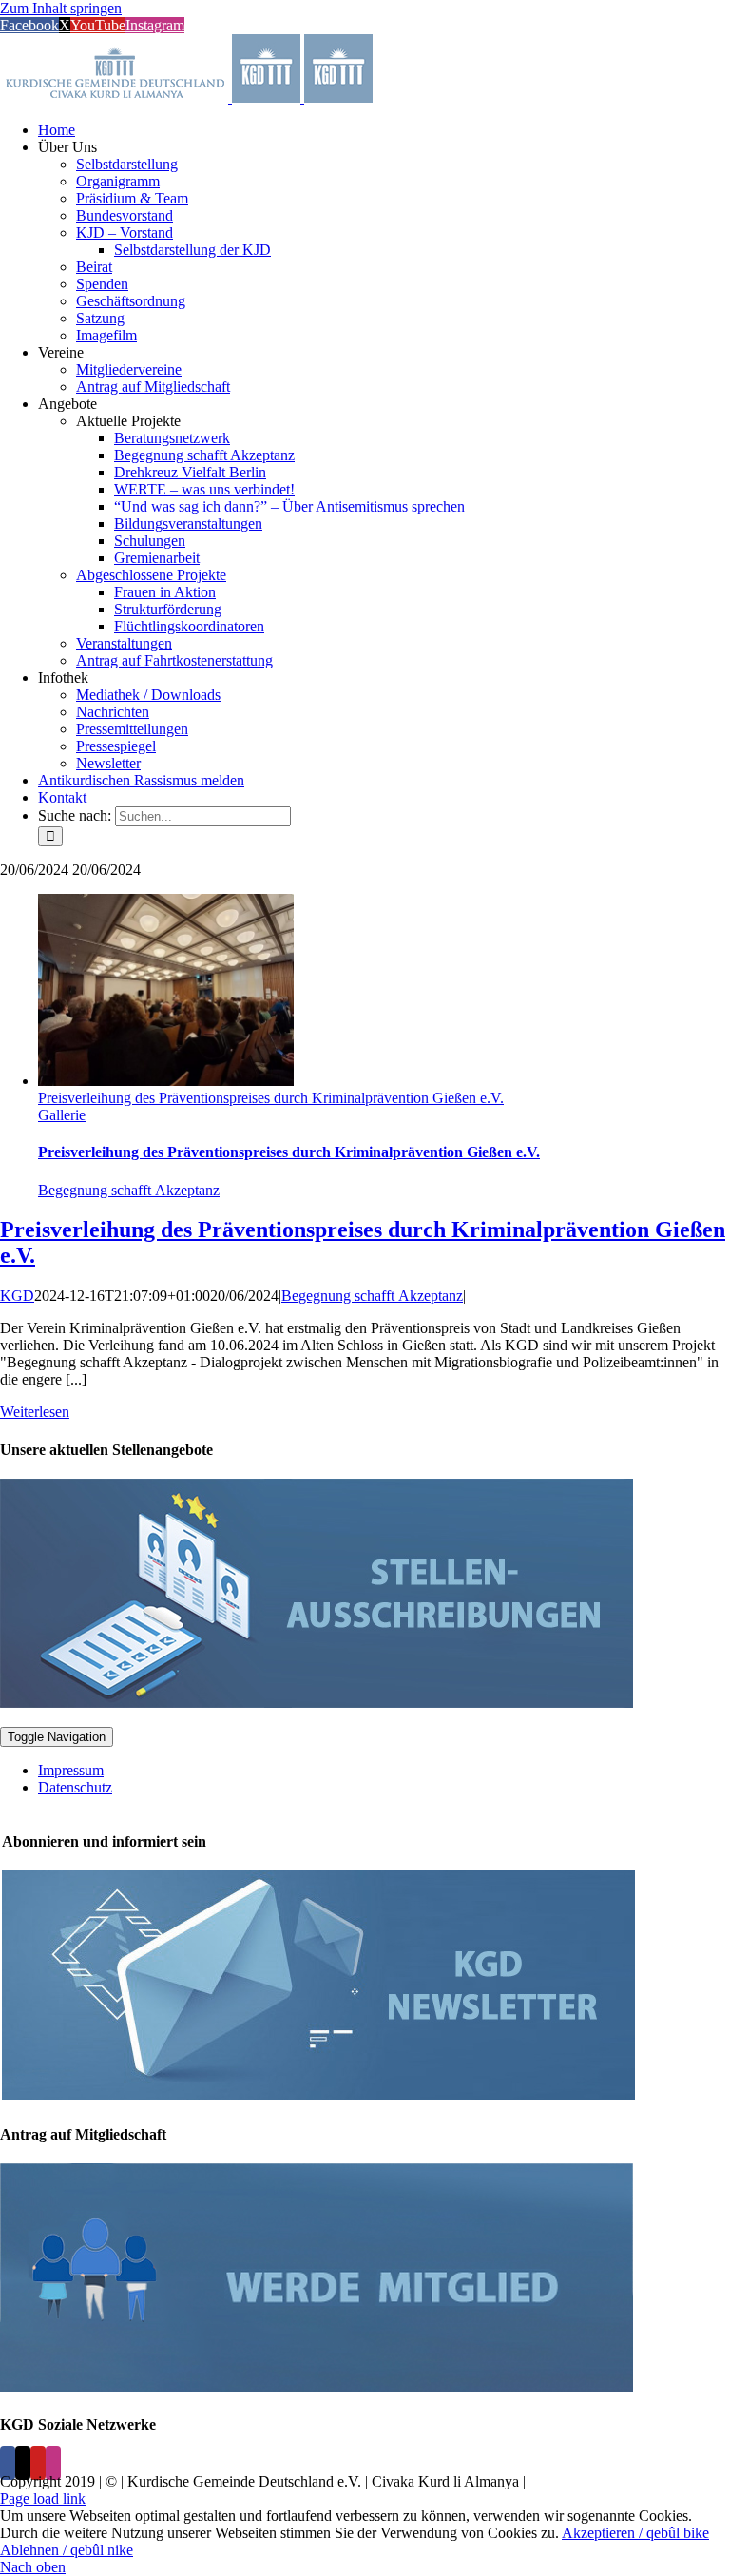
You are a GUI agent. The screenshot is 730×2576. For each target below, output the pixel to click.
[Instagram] (53, 2463)
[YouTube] (38, 2463)
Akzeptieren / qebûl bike (635, 2533)
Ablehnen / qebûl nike (67, 2550)
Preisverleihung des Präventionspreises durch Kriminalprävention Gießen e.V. (271, 1098)
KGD (17, 1296)
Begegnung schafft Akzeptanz (129, 1190)
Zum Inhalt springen (61, 8)
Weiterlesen (35, 1412)
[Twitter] (23, 2463)
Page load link (43, 2499)
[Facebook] (8, 2463)
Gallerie (62, 1115)
